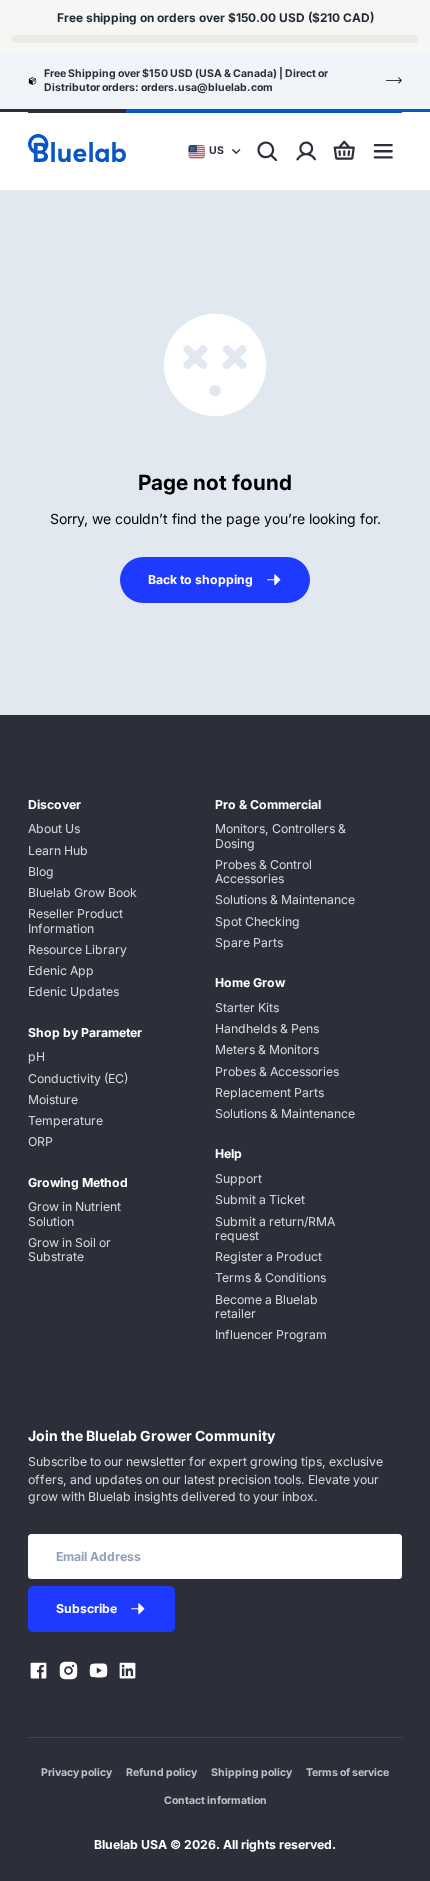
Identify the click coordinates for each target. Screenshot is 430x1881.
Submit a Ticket (260, 1199)
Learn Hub (58, 850)
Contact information (215, 1800)
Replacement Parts (269, 1092)
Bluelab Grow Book (82, 892)
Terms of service (347, 1772)
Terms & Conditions (270, 1277)
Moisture (53, 1099)
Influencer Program (271, 1334)
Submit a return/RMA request (275, 1228)
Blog (41, 871)
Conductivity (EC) (78, 1078)
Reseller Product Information (75, 920)
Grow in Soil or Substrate (69, 1249)
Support (238, 1178)
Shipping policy (251, 1772)
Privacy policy (76, 1772)
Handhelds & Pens (267, 1028)
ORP (40, 1141)
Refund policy (161, 1772)
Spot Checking (257, 921)
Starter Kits (247, 1007)
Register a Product (268, 1256)
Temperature (65, 1120)
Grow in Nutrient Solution (74, 1213)
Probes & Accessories (277, 1071)
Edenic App (61, 970)
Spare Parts (249, 942)
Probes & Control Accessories (263, 871)
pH (36, 1056)
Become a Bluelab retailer (266, 1306)
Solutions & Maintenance (285, 899)
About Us (54, 828)
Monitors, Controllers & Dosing (280, 835)
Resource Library (77, 949)
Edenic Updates (73, 991)
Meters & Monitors (267, 1049)
